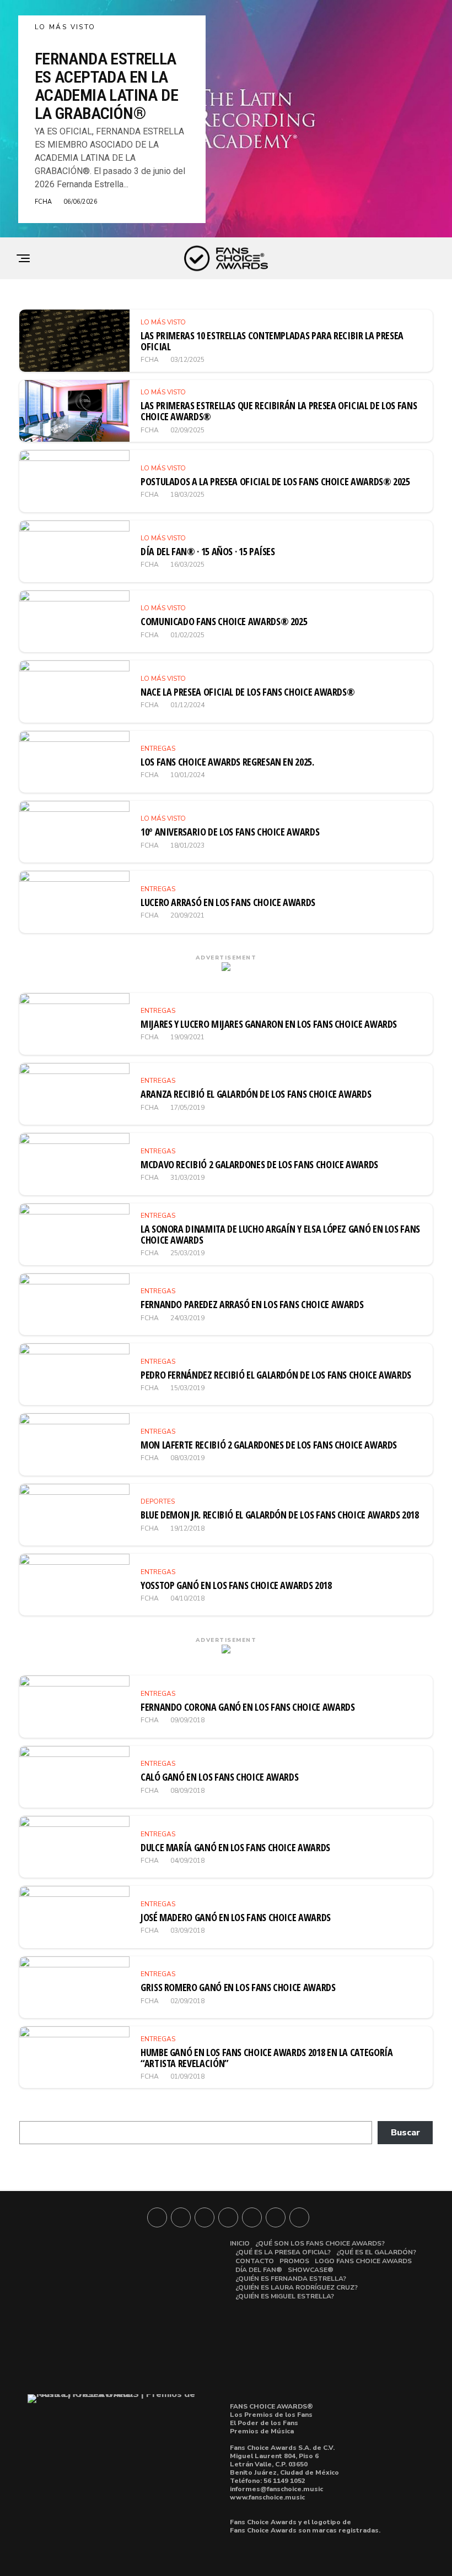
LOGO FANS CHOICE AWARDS (363, 2261)
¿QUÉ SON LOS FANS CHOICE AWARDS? (320, 2243)
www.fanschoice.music (267, 2497)
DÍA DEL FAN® (259, 2270)
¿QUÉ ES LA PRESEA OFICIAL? (283, 2252)
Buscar (405, 2133)
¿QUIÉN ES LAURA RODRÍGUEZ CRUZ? (297, 2287)
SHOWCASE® (311, 2270)
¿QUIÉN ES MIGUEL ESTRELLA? (285, 2296)
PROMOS (294, 2261)
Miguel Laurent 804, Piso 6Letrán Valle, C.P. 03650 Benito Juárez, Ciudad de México (284, 2464)
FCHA (43, 202)
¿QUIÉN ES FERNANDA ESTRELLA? (291, 2279)
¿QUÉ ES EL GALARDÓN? (376, 2252)
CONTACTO (255, 2261)
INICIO (240, 2243)
